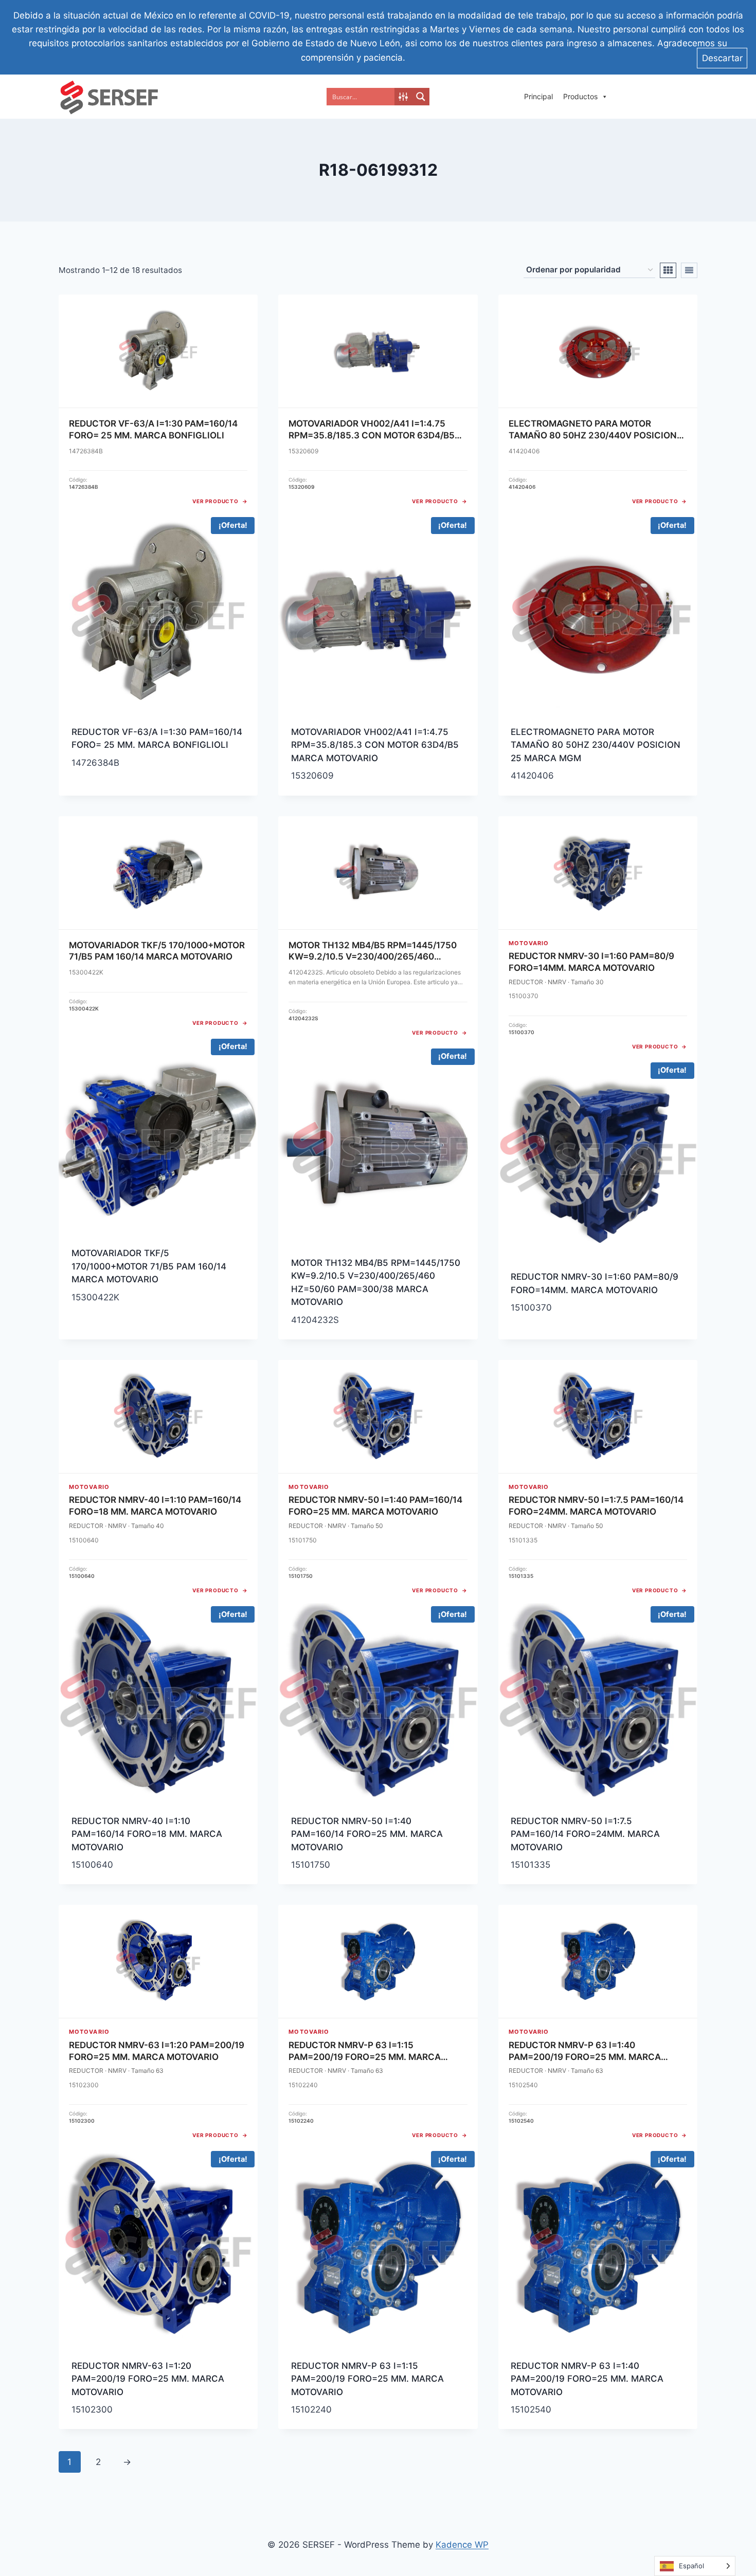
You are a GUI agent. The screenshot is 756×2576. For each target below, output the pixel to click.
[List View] (689, 270)
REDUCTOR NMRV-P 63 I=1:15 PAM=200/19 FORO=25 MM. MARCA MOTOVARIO (367, 2379)
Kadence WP (462, 2545)
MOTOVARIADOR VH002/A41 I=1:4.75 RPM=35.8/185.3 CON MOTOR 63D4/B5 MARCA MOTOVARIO (375, 745)
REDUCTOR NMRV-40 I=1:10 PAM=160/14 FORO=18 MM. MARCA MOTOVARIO (147, 1834)
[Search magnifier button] (421, 97)
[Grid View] (668, 270)
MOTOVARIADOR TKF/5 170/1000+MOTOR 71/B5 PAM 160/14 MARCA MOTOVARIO (149, 1266)
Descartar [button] (722, 58)
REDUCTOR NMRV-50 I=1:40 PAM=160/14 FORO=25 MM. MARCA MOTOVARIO (367, 1834)
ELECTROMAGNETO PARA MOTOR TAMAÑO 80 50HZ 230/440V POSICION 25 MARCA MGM (596, 745)
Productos (580, 96)
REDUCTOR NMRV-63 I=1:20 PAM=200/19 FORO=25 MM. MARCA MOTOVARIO (148, 2379)
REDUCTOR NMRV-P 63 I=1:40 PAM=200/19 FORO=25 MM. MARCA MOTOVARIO (587, 2379)
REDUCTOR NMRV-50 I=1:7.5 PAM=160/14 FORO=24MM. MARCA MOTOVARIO (585, 1834)
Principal (538, 96)
